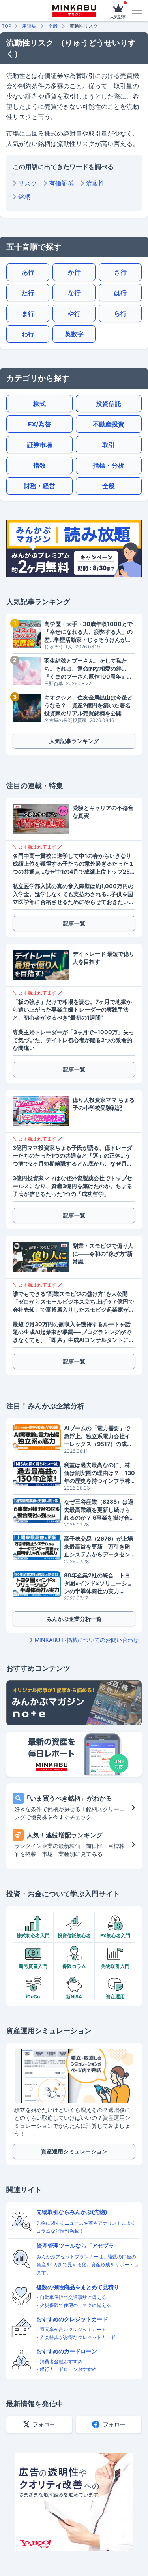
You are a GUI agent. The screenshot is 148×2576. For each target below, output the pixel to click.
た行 (28, 293)
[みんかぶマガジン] (74, 11)
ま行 (28, 313)
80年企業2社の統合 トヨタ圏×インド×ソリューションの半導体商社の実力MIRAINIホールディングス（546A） (98, 1584)
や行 (74, 313)
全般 (53, 26)
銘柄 (24, 197)
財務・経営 (39, 486)
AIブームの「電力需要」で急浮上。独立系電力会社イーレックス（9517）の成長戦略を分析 (98, 1436)
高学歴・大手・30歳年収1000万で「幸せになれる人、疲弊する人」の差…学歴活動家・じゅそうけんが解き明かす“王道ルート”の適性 (88, 632)
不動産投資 (109, 424)
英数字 (74, 334)
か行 (74, 272)
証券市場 (39, 445)
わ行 (28, 334)
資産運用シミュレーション (74, 2151)
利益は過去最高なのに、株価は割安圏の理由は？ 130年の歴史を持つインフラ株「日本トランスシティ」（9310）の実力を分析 (99, 1473)
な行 (74, 293)
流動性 (96, 183)
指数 (39, 465)
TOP (7, 26)
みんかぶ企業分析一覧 (74, 1619)
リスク (28, 183)
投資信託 (109, 404)
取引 (109, 445)
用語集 (29, 26)
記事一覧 (74, 923)
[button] (137, 11)
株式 (39, 404)
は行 (120, 293)
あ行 (28, 272)
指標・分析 (109, 465)
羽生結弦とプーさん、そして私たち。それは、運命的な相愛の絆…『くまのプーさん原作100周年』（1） (86, 669)
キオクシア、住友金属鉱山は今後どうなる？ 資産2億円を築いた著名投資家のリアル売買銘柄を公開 (88, 705)
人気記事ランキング (74, 741)
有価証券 (62, 183)
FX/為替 (39, 424)
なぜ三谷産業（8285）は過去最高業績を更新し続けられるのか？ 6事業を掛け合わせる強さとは (99, 1510)
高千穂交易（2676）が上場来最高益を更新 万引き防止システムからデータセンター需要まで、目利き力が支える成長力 (98, 1547)
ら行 (120, 313)
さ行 (120, 272)
